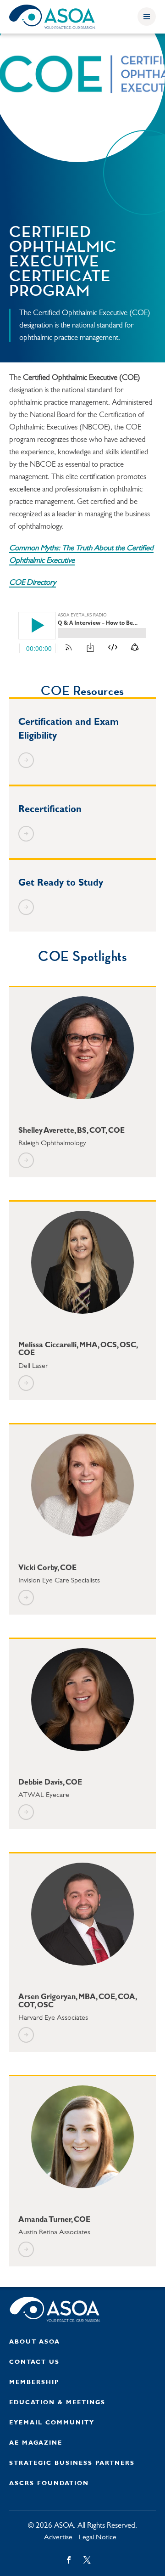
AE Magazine (36, 2443)
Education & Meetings (57, 2403)
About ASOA (35, 2342)
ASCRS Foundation (49, 2483)
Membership (34, 2382)
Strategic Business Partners (72, 2463)
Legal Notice (98, 2537)
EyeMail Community (52, 2423)
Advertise (58, 2537)
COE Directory (33, 583)
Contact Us (34, 2362)
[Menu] (147, 17)
